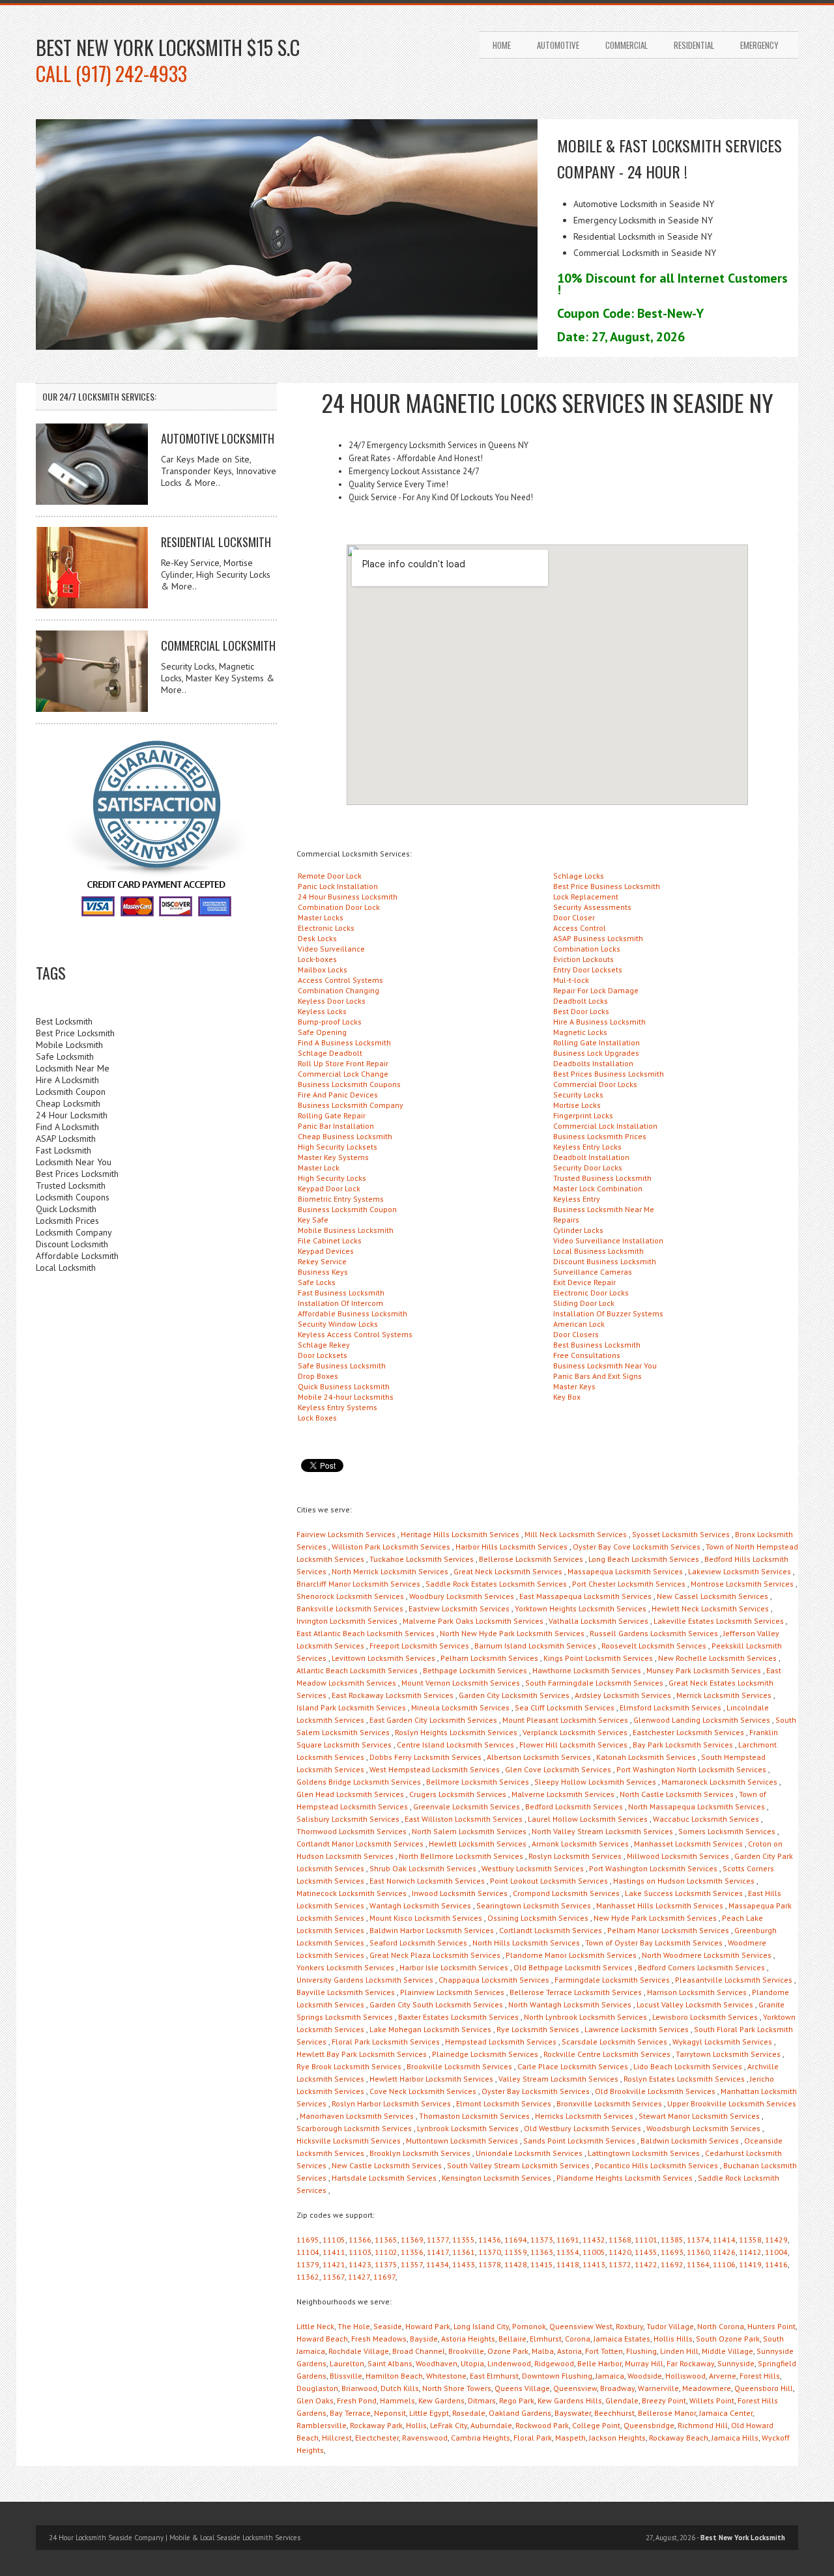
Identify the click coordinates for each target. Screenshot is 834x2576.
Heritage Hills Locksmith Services (460, 1534)
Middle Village (727, 2351)
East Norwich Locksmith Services (427, 1881)
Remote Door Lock (330, 876)
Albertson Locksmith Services (539, 1757)
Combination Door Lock (339, 907)
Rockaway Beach (679, 2438)
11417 (438, 2252)
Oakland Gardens (520, 2413)
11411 (334, 2252)
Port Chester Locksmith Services (629, 1584)
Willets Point (712, 2400)
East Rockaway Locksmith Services (393, 1695)
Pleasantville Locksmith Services (734, 1980)
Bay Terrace (350, 2413)
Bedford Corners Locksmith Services (701, 1967)
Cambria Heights (481, 2438)
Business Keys (323, 1272)
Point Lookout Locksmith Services (549, 1881)
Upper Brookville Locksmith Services (732, 2103)
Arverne (723, 2376)
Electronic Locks (326, 928)
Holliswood (685, 2376)
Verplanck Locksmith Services (575, 1732)
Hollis (416, 2425)
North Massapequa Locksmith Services (697, 1806)
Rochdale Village (359, 2351)
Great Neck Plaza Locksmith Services (435, 1955)
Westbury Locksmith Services (533, 1868)
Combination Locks (587, 949)
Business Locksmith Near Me (604, 1209)
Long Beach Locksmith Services (644, 1559)
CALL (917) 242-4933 (111, 73)
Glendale (622, 2400)
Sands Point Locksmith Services (579, 2141)
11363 (542, 2252)
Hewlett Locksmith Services (478, 1844)
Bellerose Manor (667, 2413)
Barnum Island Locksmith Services (535, 1646)
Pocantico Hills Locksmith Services (656, 2165)
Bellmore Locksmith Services (478, 1782)
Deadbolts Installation (593, 1063)
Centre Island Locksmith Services (455, 1745)
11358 (750, 2240)
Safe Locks (317, 1282)
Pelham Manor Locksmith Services (668, 1930)
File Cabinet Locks (330, 1240)
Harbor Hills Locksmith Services (511, 1547)
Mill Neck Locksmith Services (576, 1534)
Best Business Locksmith (597, 1345)
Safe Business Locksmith (342, 1366)
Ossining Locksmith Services (538, 1918)
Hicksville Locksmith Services (349, 2141)
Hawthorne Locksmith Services (587, 1670)
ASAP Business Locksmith (598, 938)
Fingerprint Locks (583, 1115)
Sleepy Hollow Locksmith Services (595, 1782)
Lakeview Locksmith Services (740, 1571)
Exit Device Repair (584, 1282)
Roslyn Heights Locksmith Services (456, 1732)
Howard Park (428, 2326)
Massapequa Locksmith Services (625, 1571)
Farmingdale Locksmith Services (612, 1980)
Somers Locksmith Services (727, 1831)
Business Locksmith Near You (605, 1366)
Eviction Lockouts (583, 959)
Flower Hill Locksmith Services (573, 1745)
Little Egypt (429, 2413)
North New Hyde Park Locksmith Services (512, 1633)
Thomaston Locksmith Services (474, 2116)
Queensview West (581, 2326)
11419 (750, 2264)
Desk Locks (317, 938)
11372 (620, 2264)
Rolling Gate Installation (597, 1042)
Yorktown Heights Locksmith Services (581, 1608)
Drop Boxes (318, 1376)
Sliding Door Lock (584, 1303)
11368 (620, 2240)
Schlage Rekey (324, 1345)
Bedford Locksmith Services (574, 1806)
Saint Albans (390, 2363)
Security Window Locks (338, 1324)
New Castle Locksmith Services (387, 2165)
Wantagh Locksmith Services (420, 1905)
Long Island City (481, 2326)
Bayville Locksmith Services (346, 1992)
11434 (438, 2264)
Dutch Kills (400, 2388)
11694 (516, 2240)
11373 (542, 2240)
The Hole (354, 2326)
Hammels (397, 2400)
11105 (334, 2240)
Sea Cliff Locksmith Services (565, 1707)
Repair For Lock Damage (596, 990)
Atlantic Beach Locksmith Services (357, 1670)
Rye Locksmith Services (538, 2029)
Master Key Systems (333, 1157)
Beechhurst (614, 2413)
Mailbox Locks (323, 970)
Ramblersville (322, 2425)
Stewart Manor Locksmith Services (699, 2116)
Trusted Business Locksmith (602, 1178)
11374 (698, 2240)
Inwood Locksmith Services (460, 1893)
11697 (384, 2277)
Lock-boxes (317, 959)
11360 (698, 2252)
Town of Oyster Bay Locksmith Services (654, 1943)
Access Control (580, 928)
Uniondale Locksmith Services (529, 2153)
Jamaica (610, 2376)
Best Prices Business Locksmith (609, 1074)
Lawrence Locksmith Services (637, 2029)
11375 (386, 2264)
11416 (776, 2264)
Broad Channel (419, 2351)
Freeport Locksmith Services (419, 1646)
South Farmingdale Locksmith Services (594, 1683)
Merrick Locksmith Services (724, 1695)
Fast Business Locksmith (341, 1293)
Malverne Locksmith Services (563, 1794)
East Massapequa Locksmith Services (585, 1596)
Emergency (759, 45)
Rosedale (469, 2413)
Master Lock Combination (598, 1188)
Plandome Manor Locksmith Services (571, 1955)
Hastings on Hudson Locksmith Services (684, 1881)
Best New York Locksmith (743, 2538)
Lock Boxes (317, 1418)
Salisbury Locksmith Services (348, 1819)
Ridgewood (554, 2363)
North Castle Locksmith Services (677, 1794)
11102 (386, 2252)
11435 (646, 2252)
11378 (490, 2264)
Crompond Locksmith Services (566, 1893)
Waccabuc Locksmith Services (706, 1819)
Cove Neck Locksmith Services (423, 2091)
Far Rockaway (690, 2363)
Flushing (641, 2351)
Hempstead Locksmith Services (501, 2042)
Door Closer (574, 917)
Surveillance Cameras (593, 1272)
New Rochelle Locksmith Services (717, 1658)
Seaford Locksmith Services (418, 1943)
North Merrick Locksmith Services (390, 1571)
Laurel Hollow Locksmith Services (588, 1819)
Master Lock (319, 1168)
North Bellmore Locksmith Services (461, 1856)
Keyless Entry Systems (338, 1407)
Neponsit (390, 2413)
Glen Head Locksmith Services (350, 1794)
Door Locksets (323, 1355)
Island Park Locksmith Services (351, 1707)
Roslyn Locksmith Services (575, 1856)
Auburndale (491, 2425)
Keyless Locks (322, 1011)
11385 (672, 2240)
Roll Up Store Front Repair (343, 1063)
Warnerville (658, 2388)
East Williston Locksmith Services (464, 1819)
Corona (578, 2339)
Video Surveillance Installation (608, 1240)
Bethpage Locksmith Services (475, 1670)
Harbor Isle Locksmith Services (454, 1967)
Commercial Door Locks (595, 1084)
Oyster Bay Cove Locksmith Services (637, 1547)
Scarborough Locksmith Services (354, 2128)
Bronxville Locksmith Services (609, 2103)
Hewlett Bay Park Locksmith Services (362, 2054)
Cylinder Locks (578, 1230)
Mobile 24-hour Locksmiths (346, 1397)
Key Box (567, 1397)
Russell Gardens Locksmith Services (654, 1633)
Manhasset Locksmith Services (688, 1844)
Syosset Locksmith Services (681, 1534)
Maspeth (570, 2438)
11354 (568, 2252)
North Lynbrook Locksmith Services (585, 2017)
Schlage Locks (579, 876)
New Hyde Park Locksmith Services (655, 1918)
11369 (412, 2240)
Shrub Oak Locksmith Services (423, 1868)
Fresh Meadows (379, 2339)
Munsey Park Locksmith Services (704, 1670)
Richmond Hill (703, 2425)
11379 (308, 2264)
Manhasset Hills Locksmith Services (660, 1905)
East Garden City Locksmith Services (433, 1720)
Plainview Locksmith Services (452, 1992)
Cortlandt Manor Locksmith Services (360, 1844)
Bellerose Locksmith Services (531, 1559)
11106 (724, 2264)
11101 (646, 2240)
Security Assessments (592, 907)
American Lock (579, 1324)
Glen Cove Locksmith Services (558, 1769)
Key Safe (313, 1220)
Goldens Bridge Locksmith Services (359, 1782)
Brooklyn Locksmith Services (420, 2153)
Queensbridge (649, 2425)
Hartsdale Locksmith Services (384, 2178)
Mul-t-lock (571, 980)
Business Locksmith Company (351, 1105)
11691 (568, 2240)
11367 (334, 2277)
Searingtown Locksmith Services (534, 1905)
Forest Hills (760, 2376)
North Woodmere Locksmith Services (707, 1955)
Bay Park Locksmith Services (683, 1745)
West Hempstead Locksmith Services (435, 1769)
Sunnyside (736, 2363)
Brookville (466, 2351)
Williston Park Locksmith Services (391, 1547)
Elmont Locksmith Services (504, 2103)
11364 (698, 2264)
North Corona (721, 2326)
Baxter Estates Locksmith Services (458, 2017)
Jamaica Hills (735, 2438)
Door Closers (576, 1334)
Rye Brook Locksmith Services (349, 2066)
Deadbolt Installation (591, 1157)
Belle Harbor (599, 2363)
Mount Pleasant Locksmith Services (565, 1720)
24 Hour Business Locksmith (348, 897)
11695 (308, 2240)
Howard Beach (322, 2339)
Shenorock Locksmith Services (350, 1596)
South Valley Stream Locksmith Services (518, 2165)
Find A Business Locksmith (344, 1042)
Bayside (424, 2339)
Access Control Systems (340, 980)
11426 (724, 2252)
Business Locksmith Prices (600, 1136)
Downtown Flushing (557, 2376)
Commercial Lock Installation (605, 1126)
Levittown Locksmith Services (383, 1658)
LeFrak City (449, 2425)
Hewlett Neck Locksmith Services (710, 1608)
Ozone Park (508, 2351)
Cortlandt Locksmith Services (551, 1930)
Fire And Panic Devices (338, 1095)
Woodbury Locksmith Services (462, 1596)
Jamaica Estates (622, 2339)
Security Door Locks (588, 1168)
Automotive (558, 45)
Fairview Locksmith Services (346, 1534)
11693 (672, 2252)
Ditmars (482, 2400)
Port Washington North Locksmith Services (691, 1769)
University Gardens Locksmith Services (365, 1980)
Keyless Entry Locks (587, 1147)
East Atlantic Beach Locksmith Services (366, 1633)
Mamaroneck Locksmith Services (719, 1782)
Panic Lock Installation (338, 886)
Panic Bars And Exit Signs (597, 1376)
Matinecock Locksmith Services (352, 1893)
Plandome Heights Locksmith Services (625, 2178)
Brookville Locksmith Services (459, 2066)
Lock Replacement (586, 897)
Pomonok (529, 2326)
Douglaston (317, 2388)
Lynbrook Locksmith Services (468, 2128)
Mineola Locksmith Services (460, 1707)
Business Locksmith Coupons (349, 1084)
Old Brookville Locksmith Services (655, 2091)
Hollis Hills (673, 2339)
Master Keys (574, 1386)
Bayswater (573, 2413)
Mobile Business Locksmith (346, 1230)
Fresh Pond (357, 2400)
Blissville (346, 2376)
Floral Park (533, 2438)
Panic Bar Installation (336, 1126)
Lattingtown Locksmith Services (644, 2153)
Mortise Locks (577, 1105)
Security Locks (578, 1095)
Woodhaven (437, 2363)
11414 (724, 2240)
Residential (694, 45)
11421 (334, 2264)
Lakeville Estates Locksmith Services (719, 1621)
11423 (360, 2264)
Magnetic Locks (580, 1032)
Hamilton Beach (394, 2376)
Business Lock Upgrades (596, 1053)
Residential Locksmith (216, 542)
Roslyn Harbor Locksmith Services (391, 2103)
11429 (776, 2240)
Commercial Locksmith (218, 645)
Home (502, 45)
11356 (412, 2252)
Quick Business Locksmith (344, 1386)
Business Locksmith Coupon (347, 1209)
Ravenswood (425, 2438)
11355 (464, 2240)
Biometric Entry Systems (341, 1199)
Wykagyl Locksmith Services (722, 2042)
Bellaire (512, 2339)
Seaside (388, 2326)
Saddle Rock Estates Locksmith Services (496, 1584)
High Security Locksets (338, 1147)
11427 (359, 2277)
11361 (464, 2252)
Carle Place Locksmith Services (573, 2066)
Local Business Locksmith (598, 1251)
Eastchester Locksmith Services (688, 1732)
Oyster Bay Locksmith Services (536, 2091)
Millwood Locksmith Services (678, 1856)
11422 (646, 2264)
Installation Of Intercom (340, 1303)
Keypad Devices (326, 1251)
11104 (308, 2252)
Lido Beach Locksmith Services (688, 2066)
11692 (672, 2264)
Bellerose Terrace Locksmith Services (576, 1992)
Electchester (377, 2438)
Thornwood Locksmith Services (352, 1831)
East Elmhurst (494, 2376)
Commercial (626, 45)
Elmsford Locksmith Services (670, 1707)
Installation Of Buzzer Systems (608, 1313)
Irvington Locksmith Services (347, 1621)
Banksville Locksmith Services (350, 1608)
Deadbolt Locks (581, 1001)
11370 (490, 2252)
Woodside (645, 2376)
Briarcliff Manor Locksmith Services (358, 1584)
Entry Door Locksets (588, 970)
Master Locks (321, 917)
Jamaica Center (726, 2413)
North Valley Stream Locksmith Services (602, 1831)
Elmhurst (546, 2339)
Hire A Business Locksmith (599, 1022)
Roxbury (629, 2326)
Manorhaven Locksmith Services (357, 2116)
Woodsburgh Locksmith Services (703, 2128)
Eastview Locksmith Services (459, 1608)
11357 (412, 2264)
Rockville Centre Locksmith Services (607, 2054)
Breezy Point (664, 2400)
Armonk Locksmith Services (580, 1844)
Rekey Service (322, 1261)
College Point (596, 2425)
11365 (386, 2240)
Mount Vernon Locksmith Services (461, 1683)
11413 (594, 2264)
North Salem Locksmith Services (469, 1831)
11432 (594, 2240)
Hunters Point (771, 2326)
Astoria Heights (468, 2339)
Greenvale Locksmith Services (467, 1806)
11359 (516, 2252)
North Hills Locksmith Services (526, 1943)
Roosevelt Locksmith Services (654, 1646)
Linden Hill (679, 2351)
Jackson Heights (617, 2438)
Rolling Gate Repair (332, 1115)
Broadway (617, 2388)
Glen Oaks (315, 2400)
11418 (568, 2264)
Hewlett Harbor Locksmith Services (431, 2079)
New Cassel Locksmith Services (712, 1596)
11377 (438, 2240)
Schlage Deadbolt (330, 1053)
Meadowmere (707, 2388)
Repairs (566, 1220)
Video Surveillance (331, 949)
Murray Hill (644, 2363)
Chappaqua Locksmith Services (494, 1980)
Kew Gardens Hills (570, 2400)
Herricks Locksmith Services (584, 2116)
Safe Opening (322, 1032)
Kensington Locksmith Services (496, 2178)
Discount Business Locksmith (605, 1261)
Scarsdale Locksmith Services (614, 2042)
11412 (750, 2252)
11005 (594, 2252)
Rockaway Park (376, 2425)
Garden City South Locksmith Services (436, 2004)
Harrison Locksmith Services (697, 1992)
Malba (543, 2351)
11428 (516, 2264)
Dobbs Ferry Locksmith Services (425, 1757)
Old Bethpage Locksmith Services (573, 1967)
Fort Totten (604, 2351)
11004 (776, 2252)
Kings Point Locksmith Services (598, 1658)
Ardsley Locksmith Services (623, 1695)
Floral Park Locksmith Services (386, 2042)
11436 (490, 2240)
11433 (464, 2264)
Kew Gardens (441, 2400)
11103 (360, 2252)
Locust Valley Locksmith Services (695, 2004)
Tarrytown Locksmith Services (728, 2054)
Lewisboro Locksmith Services (705, 2017)
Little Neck (315, 2326)
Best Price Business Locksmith (607, 886)
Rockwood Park (542, 2425)
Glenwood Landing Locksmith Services (702, 1720)
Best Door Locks (581, 1011)
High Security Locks (332, 1178)
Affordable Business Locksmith (352, 1313)
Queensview (575, 2388)
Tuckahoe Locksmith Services (422, 1559)
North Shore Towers (457, 2388)
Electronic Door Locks (591, 1293)
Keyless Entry (577, 1199)
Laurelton (347, 2363)
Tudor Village (670, 2326)
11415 (542, 2264)
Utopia (472, 2363)
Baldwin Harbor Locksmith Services (432, 1930)
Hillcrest (337, 2438)
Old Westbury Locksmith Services (582, 2128)
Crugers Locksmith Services (458, 1794)
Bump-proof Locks (330, 1022)
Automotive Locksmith (218, 438)
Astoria (569, 2351)
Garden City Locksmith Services (514, 1695)
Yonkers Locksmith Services (345, 1967)
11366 (360, 2240)
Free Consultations (587, 1355)
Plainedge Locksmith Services (485, 2054)
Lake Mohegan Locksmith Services (430, 2029)
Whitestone (446, 2376)
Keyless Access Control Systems (355, 1334)
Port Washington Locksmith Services (653, 1868)
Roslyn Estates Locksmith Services (684, 2079)
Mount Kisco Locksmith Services (426, 1918)
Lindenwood (509, 2363)
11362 (308, 2277)
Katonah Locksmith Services (646, 1757)
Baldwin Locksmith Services (690, 2141)
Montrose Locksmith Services (742, 1584)
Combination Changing (338, 990)
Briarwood (359, 2388)
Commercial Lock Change (343, 1074)
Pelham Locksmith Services (489, 1658)
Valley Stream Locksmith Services (558, 2079)
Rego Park (517, 2400)
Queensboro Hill (764, 2388)
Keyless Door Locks (332, 1001)
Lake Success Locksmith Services (684, 1893)
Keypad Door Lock (329, 1188)
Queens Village (522, 2388)
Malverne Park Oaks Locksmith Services (473, 1621)
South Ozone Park (728, 2339)
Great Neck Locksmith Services (508, 1571)
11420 (620, 2252)
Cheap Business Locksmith (345, 1136)
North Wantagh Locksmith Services (570, 2004)
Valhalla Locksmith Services (598, 1621)
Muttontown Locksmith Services (462, 2141)
